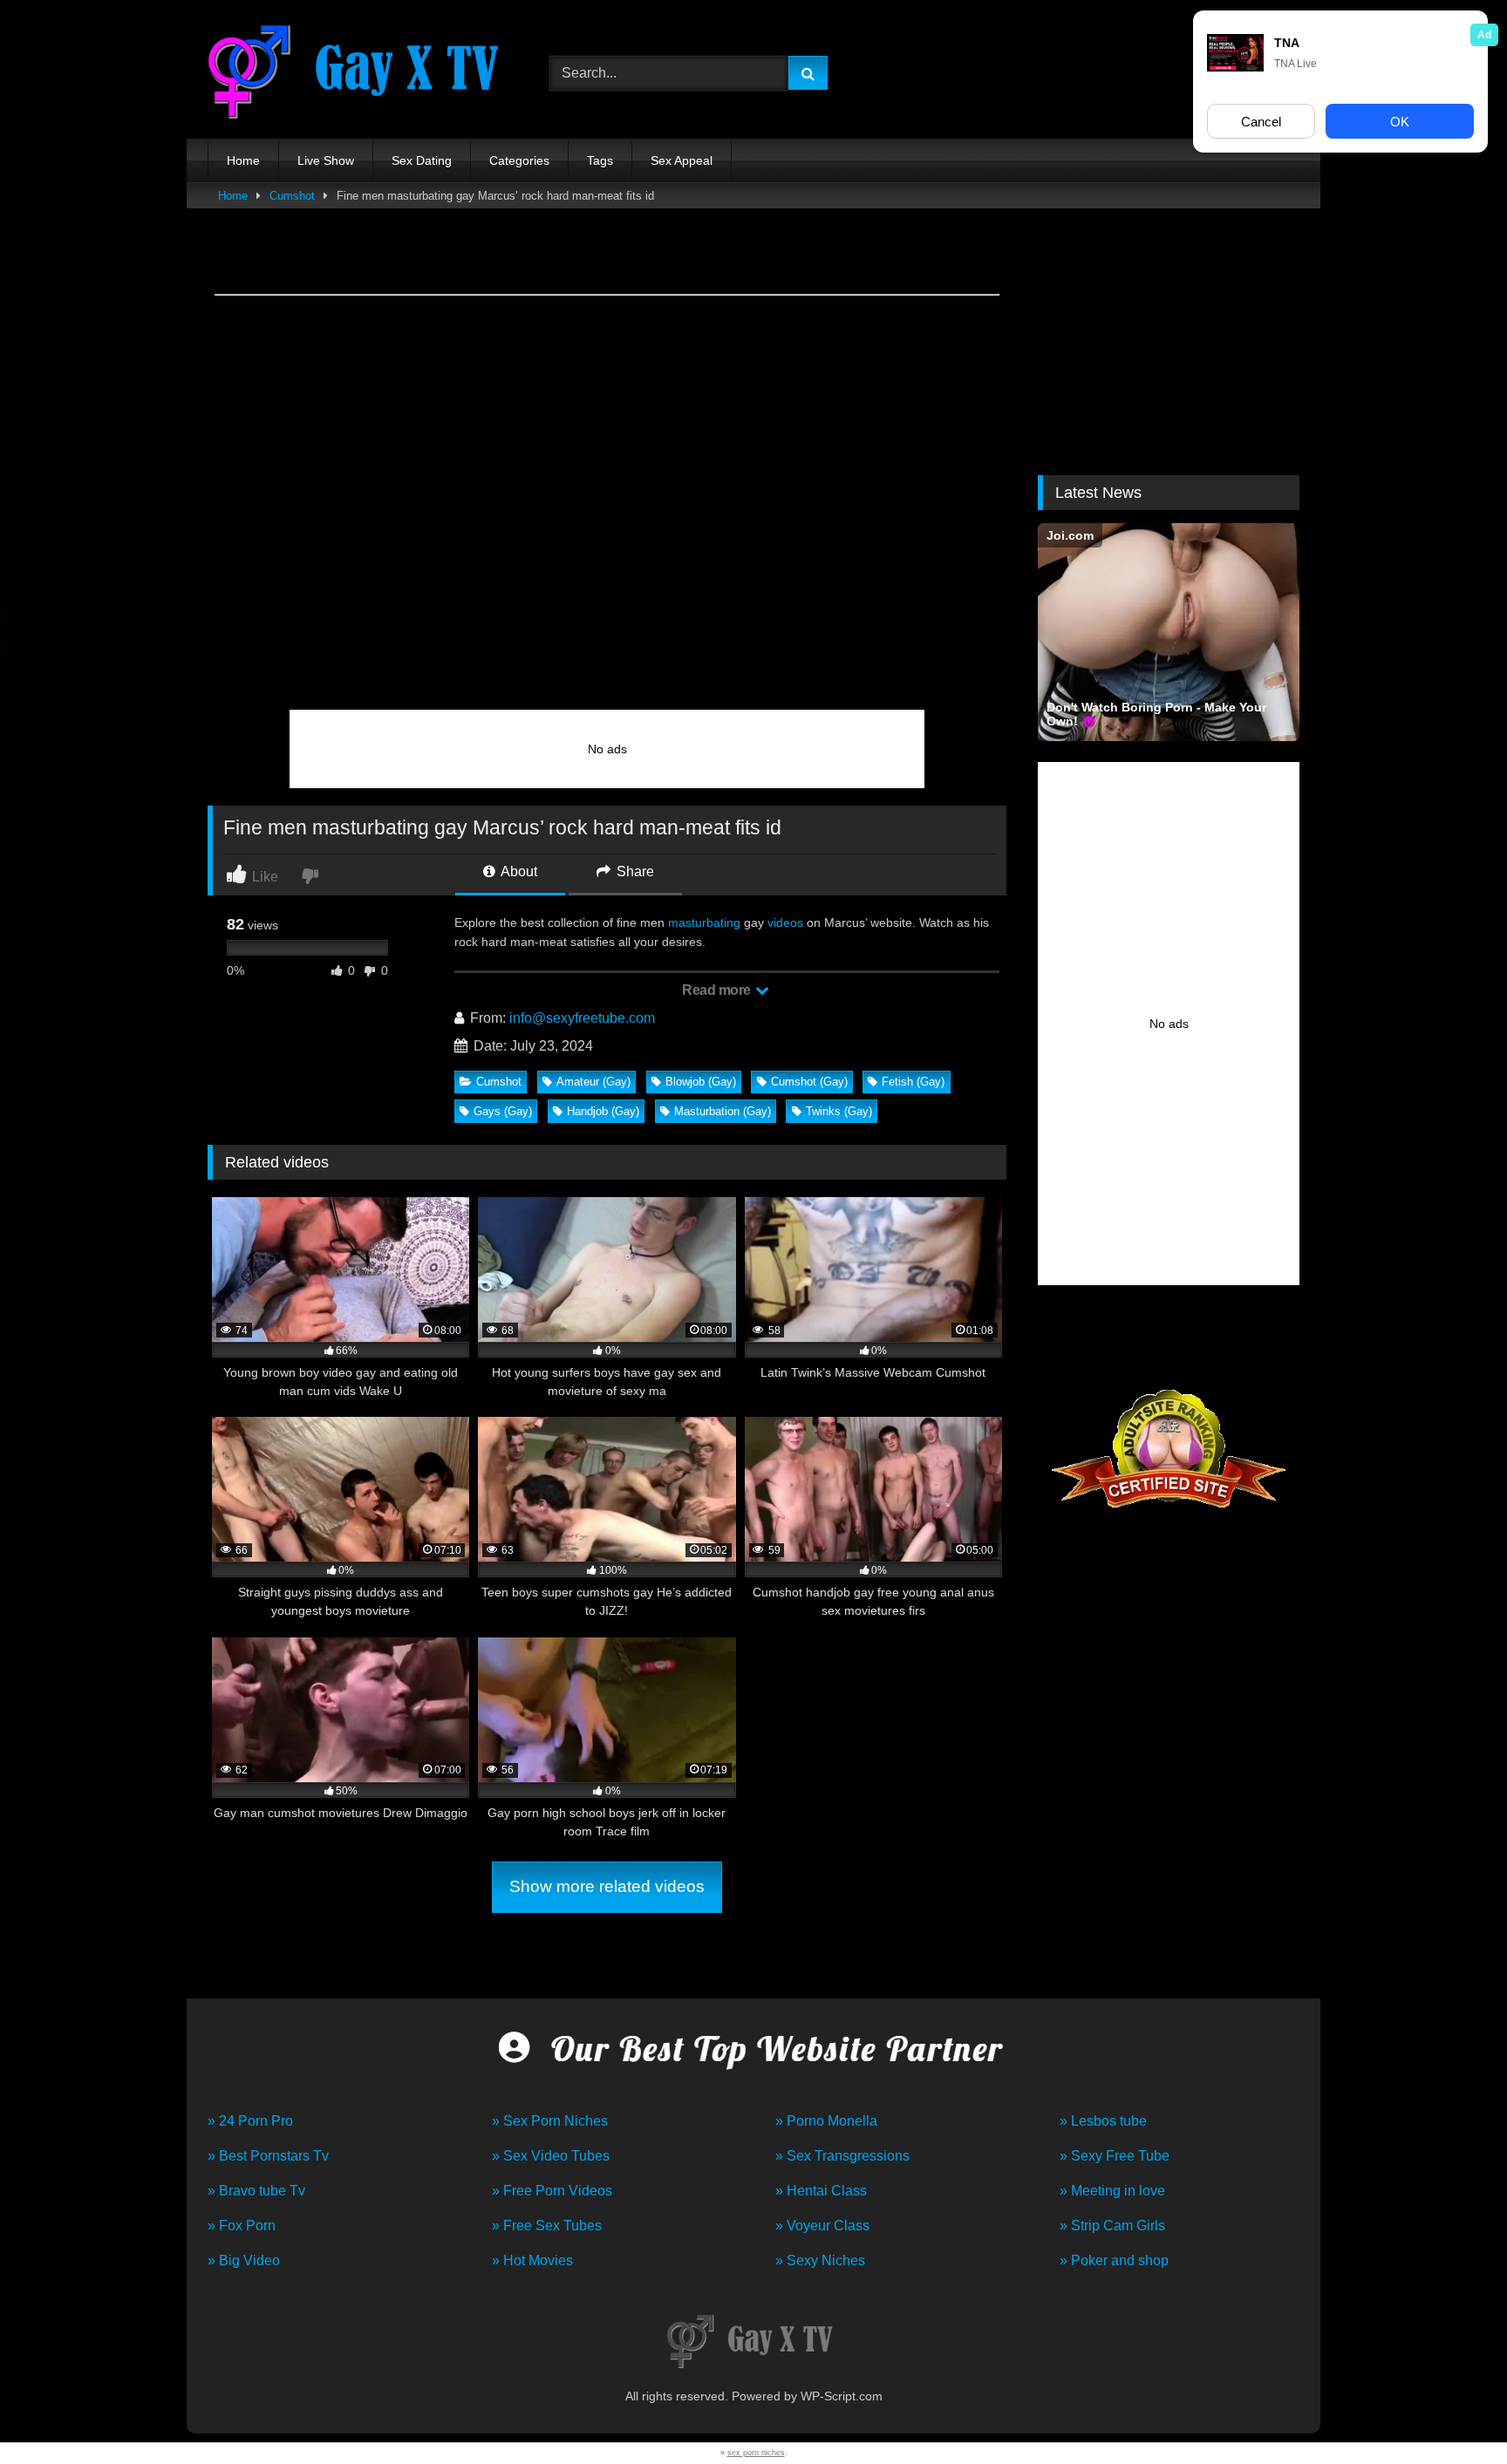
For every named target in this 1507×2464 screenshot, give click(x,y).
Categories (519, 160)
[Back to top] (1453, 2412)
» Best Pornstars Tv (268, 2156)
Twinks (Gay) (839, 1111)
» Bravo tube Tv (256, 2191)
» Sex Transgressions (842, 2156)
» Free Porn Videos (552, 2191)
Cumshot (292, 196)
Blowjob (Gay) (701, 1082)
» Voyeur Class (822, 2226)
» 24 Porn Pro (250, 2121)
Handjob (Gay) (603, 1111)
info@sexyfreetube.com (582, 1018)
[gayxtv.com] (360, 74)
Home (243, 160)
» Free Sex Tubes (547, 2226)
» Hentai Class (821, 2191)
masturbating (704, 922)
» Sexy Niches (820, 2260)
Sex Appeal (682, 160)
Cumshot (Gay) (809, 1082)
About (518, 871)
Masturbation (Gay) (723, 1111)
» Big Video (244, 2260)
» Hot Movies (532, 2260)
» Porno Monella (826, 2121)
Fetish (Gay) (913, 1082)
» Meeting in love (1112, 2191)
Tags (600, 160)
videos (785, 922)
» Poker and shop (1114, 2260)
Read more (718, 990)
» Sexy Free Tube (1115, 2156)
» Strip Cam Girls (1112, 2226)
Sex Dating (422, 160)
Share (634, 871)
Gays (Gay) (503, 1111)
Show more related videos (607, 1886)
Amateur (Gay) (593, 1082)
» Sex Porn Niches (550, 2121)
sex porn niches (756, 2453)
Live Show (326, 160)
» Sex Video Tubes (551, 2156)
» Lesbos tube (1103, 2121)
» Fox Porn (242, 2226)
